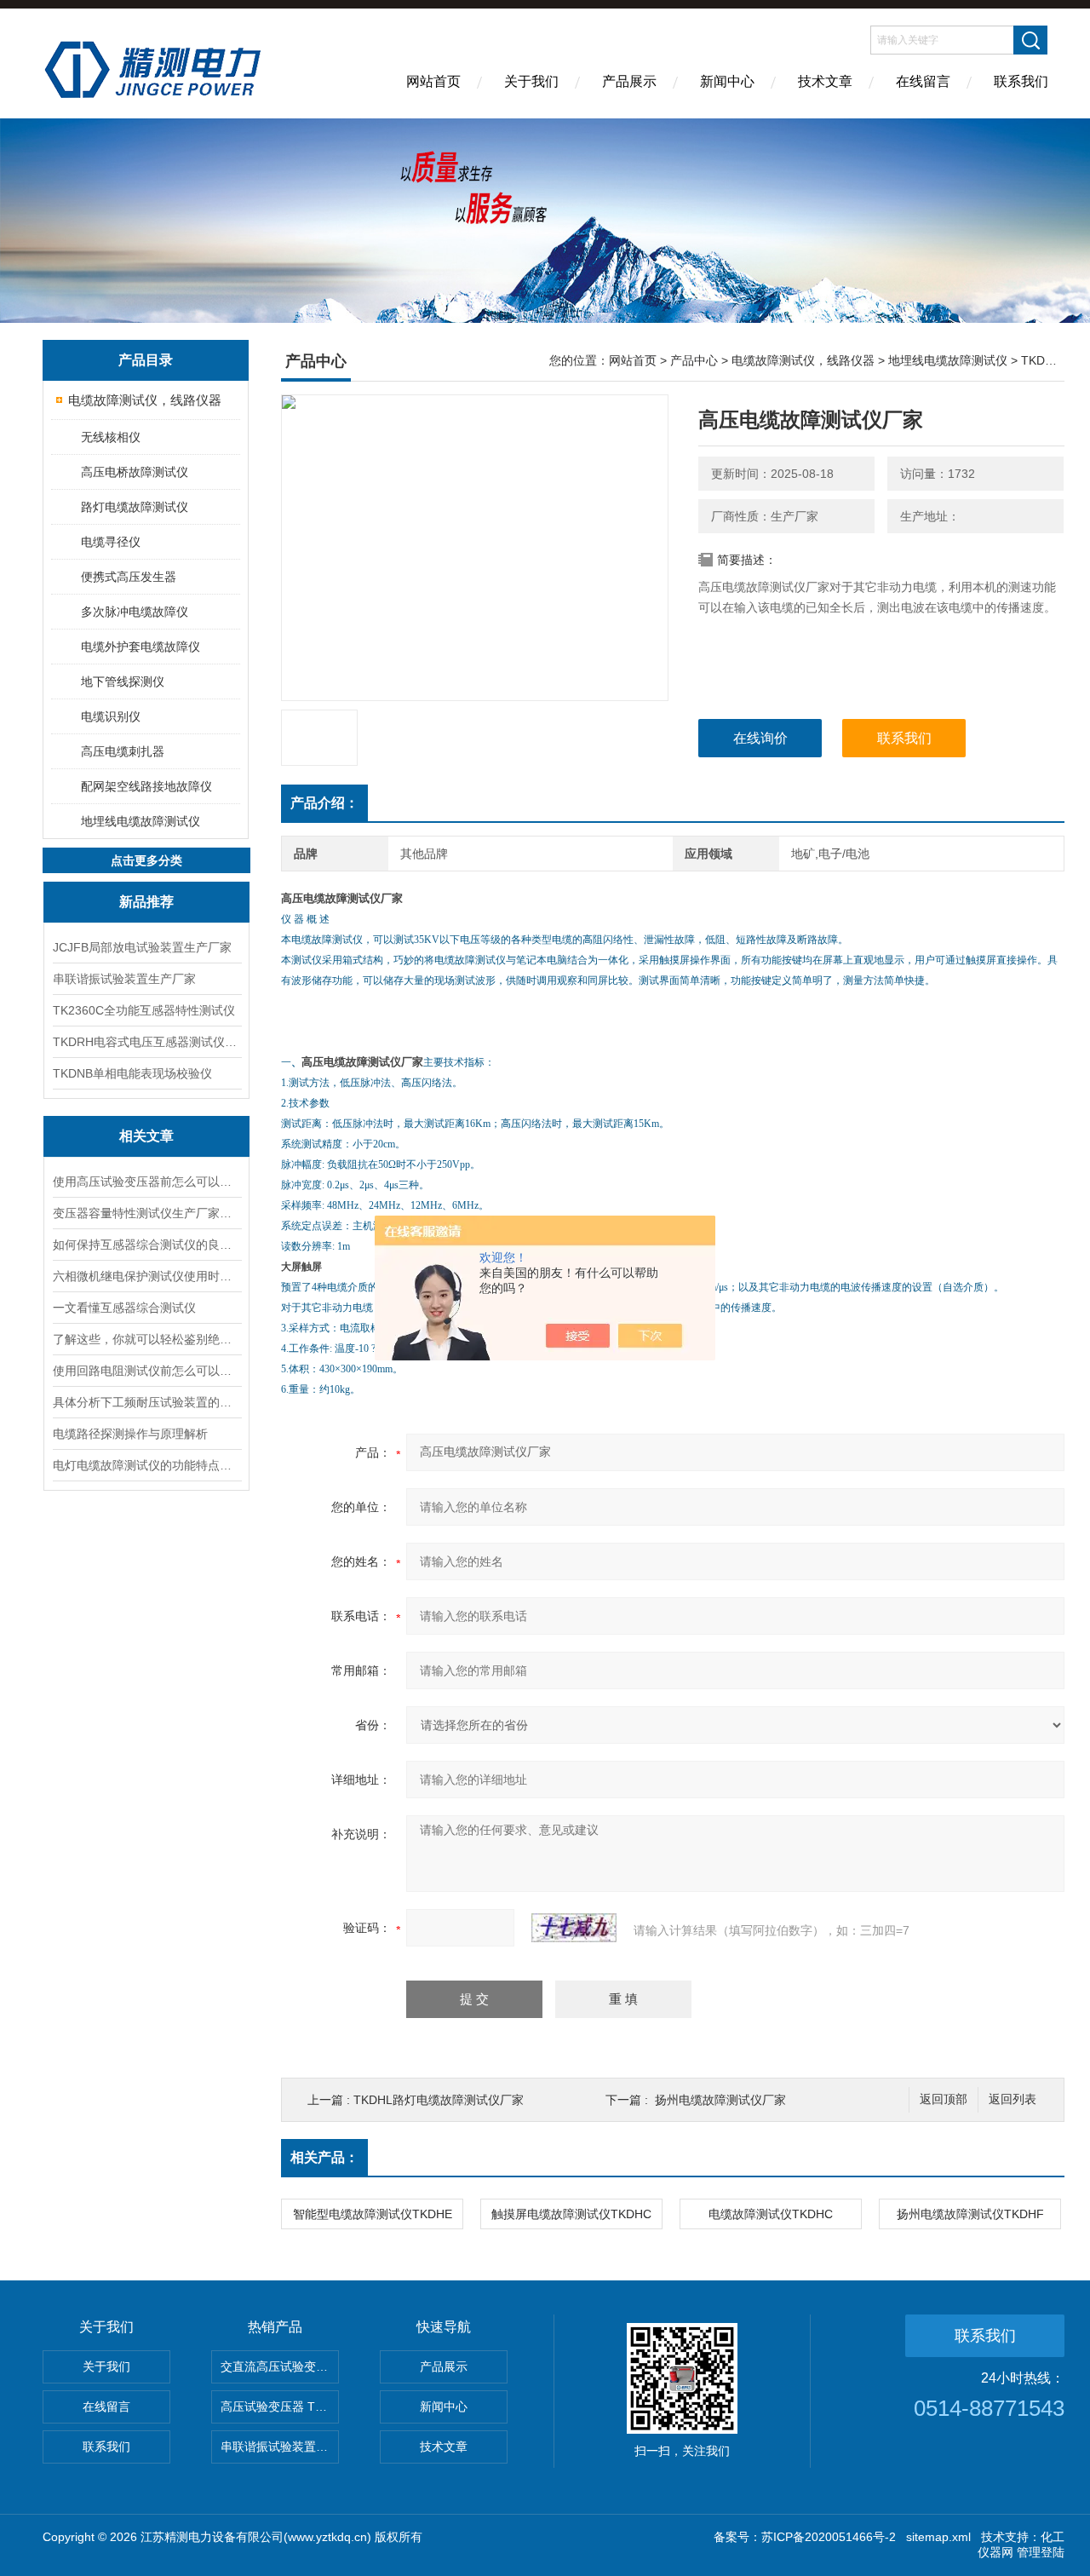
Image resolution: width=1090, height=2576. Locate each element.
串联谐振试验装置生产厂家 (124, 979)
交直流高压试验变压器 (280, 2366)
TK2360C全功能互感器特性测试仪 (144, 1010)
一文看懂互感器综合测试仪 (124, 1308)
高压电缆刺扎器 (123, 751)
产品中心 (694, 360)
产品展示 (629, 81)
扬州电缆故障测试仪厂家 (720, 2100)
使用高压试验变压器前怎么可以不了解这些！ (146, 1182)
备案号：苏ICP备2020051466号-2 (805, 2537)
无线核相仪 (111, 437)
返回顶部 (944, 2099)
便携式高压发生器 (129, 577)
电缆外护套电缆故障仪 (141, 647)
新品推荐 (146, 902)
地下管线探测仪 (123, 681)
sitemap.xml (938, 2537)
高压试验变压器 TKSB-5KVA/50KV (280, 2406)
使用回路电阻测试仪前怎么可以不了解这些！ (146, 1371)
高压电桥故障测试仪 (135, 472)
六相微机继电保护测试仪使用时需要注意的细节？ (146, 1276)
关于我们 (531, 81)
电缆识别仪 (111, 716)
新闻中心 (727, 81)
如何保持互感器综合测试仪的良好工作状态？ (146, 1245)
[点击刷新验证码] (574, 1928)
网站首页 (433, 81)
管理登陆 (1041, 2552)
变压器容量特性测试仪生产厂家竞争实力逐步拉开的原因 (146, 1213)
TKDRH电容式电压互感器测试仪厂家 (146, 1042)
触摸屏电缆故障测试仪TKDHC (571, 2214)
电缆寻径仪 (111, 542)
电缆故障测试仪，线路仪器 (145, 400)
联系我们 (1021, 81)
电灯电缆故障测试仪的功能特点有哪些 (146, 1465)
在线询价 (760, 738)
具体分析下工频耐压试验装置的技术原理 (146, 1402)
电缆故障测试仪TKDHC (771, 2214)
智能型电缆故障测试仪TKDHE (373, 2214)
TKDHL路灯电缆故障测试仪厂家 (439, 2100)
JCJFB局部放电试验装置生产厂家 (142, 947)
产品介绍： (324, 803)
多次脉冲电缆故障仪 (135, 612)
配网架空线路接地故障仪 (146, 786)
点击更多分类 (146, 860)
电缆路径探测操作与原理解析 (130, 1434)
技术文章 (825, 81)
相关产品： (324, 2157)
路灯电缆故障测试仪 (135, 507)
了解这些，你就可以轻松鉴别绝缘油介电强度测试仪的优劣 (146, 1339)
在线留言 (923, 81)
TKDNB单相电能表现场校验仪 (132, 1073)
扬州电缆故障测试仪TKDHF (970, 2214)
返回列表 (1013, 2099)
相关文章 (146, 1136)
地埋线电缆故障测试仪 (141, 821)
